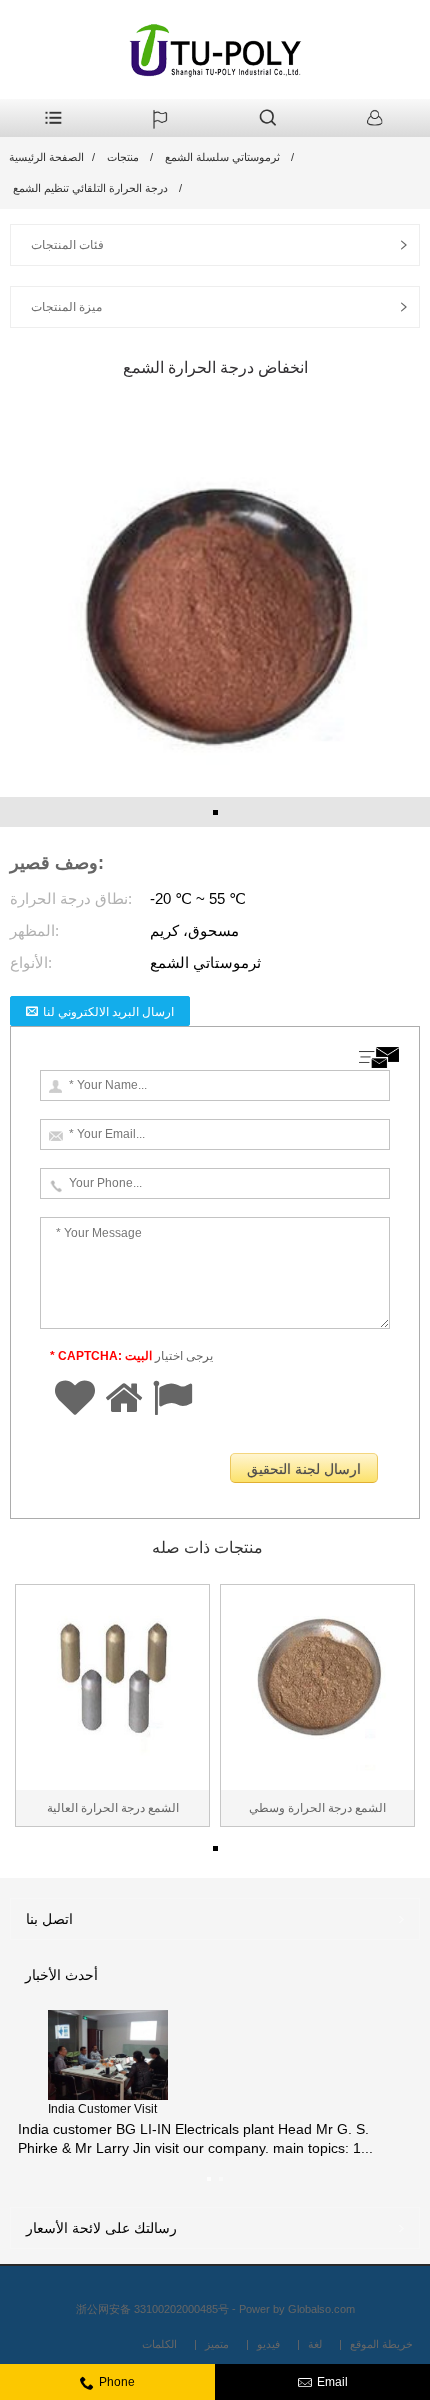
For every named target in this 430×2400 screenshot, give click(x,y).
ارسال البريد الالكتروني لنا (108, 1012)
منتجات (123, 157)
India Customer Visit (102, 2109)
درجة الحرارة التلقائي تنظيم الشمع (90, 188)
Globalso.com (321, 2309)
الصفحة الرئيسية (46, 157)
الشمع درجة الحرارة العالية (113, 1808)
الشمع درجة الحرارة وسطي (317, 1808)
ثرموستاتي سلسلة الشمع (222, 157)
